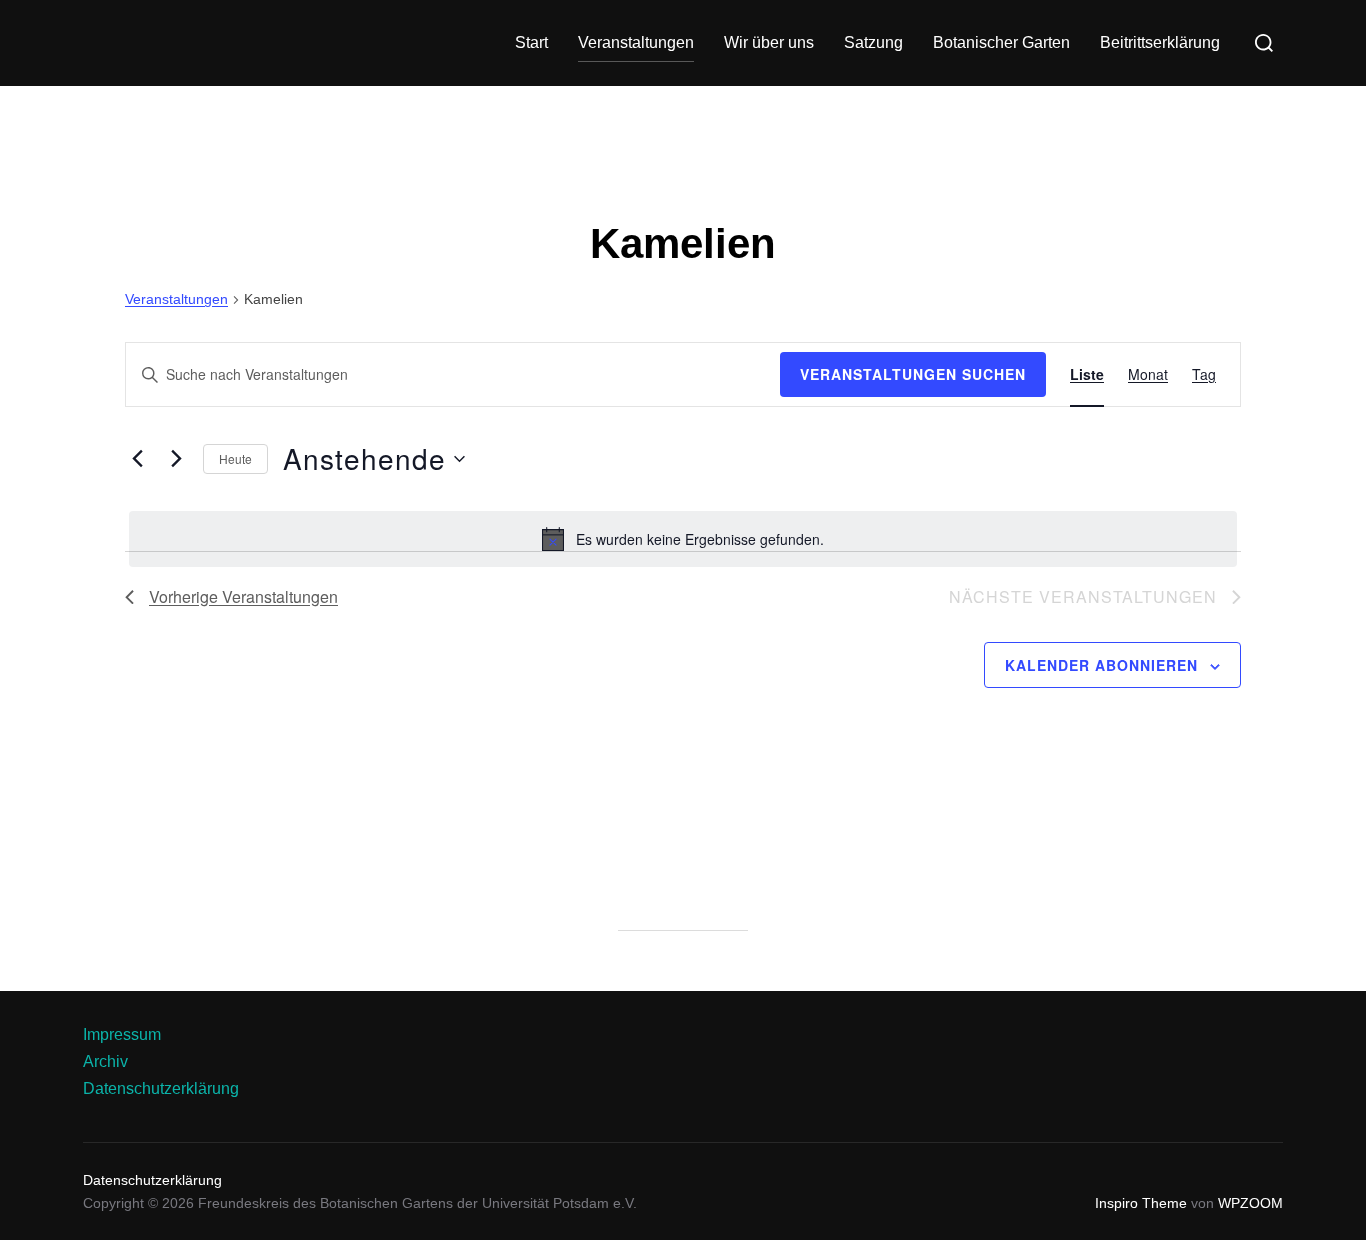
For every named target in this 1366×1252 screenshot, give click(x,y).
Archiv (105, 1061)
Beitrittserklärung (1160, 42)
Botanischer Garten (1001, 42)
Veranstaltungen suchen (913, 374)
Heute (235, 458)
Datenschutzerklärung (161, 1088)
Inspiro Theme (1141, 1203)
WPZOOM (1250, 1203)
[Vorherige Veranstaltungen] (137, 459)
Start (531, 42)
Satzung (873, 42)
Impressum (122, 1034)
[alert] (683, 539)
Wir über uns (769, 42)
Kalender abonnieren (1101, 665)
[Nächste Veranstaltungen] (176, 459)
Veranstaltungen (636, 42)
